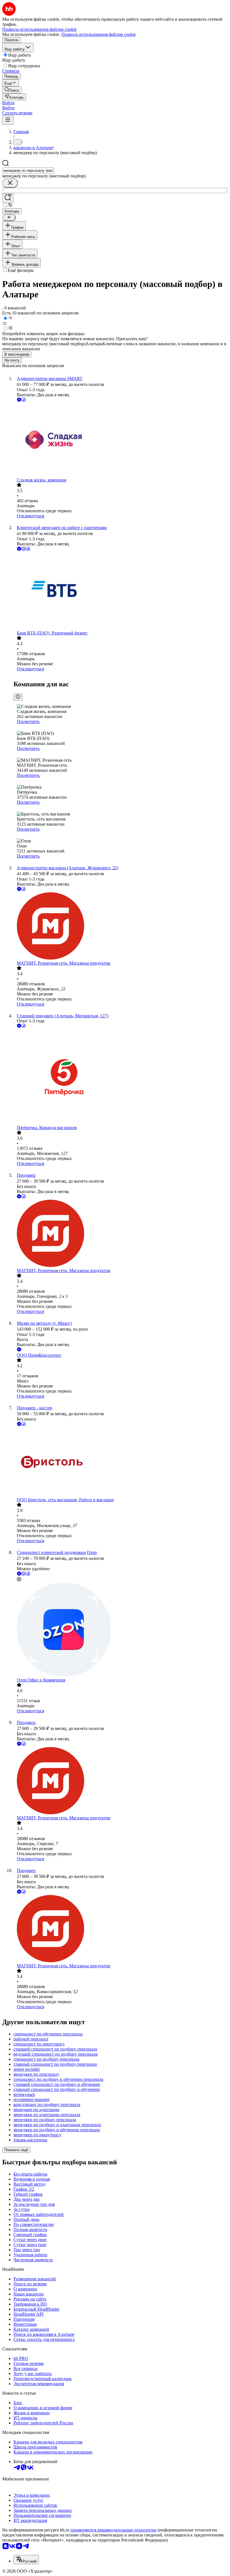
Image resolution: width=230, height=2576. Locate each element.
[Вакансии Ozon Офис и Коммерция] (121, 1630)
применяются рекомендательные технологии (113, 2530)
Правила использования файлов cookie (99, 34)
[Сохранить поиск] (8, 198)
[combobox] (28, 171)
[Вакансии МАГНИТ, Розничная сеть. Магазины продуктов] (121, 926)
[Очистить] (10, 183)
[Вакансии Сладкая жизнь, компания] (121, 440)
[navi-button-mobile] (8, 120)
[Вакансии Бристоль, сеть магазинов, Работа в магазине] (121, 1462)
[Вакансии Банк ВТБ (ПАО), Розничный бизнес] (121, 591)
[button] (8, 103)
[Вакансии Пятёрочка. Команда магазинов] (121, 1077)
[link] (12, 90)
